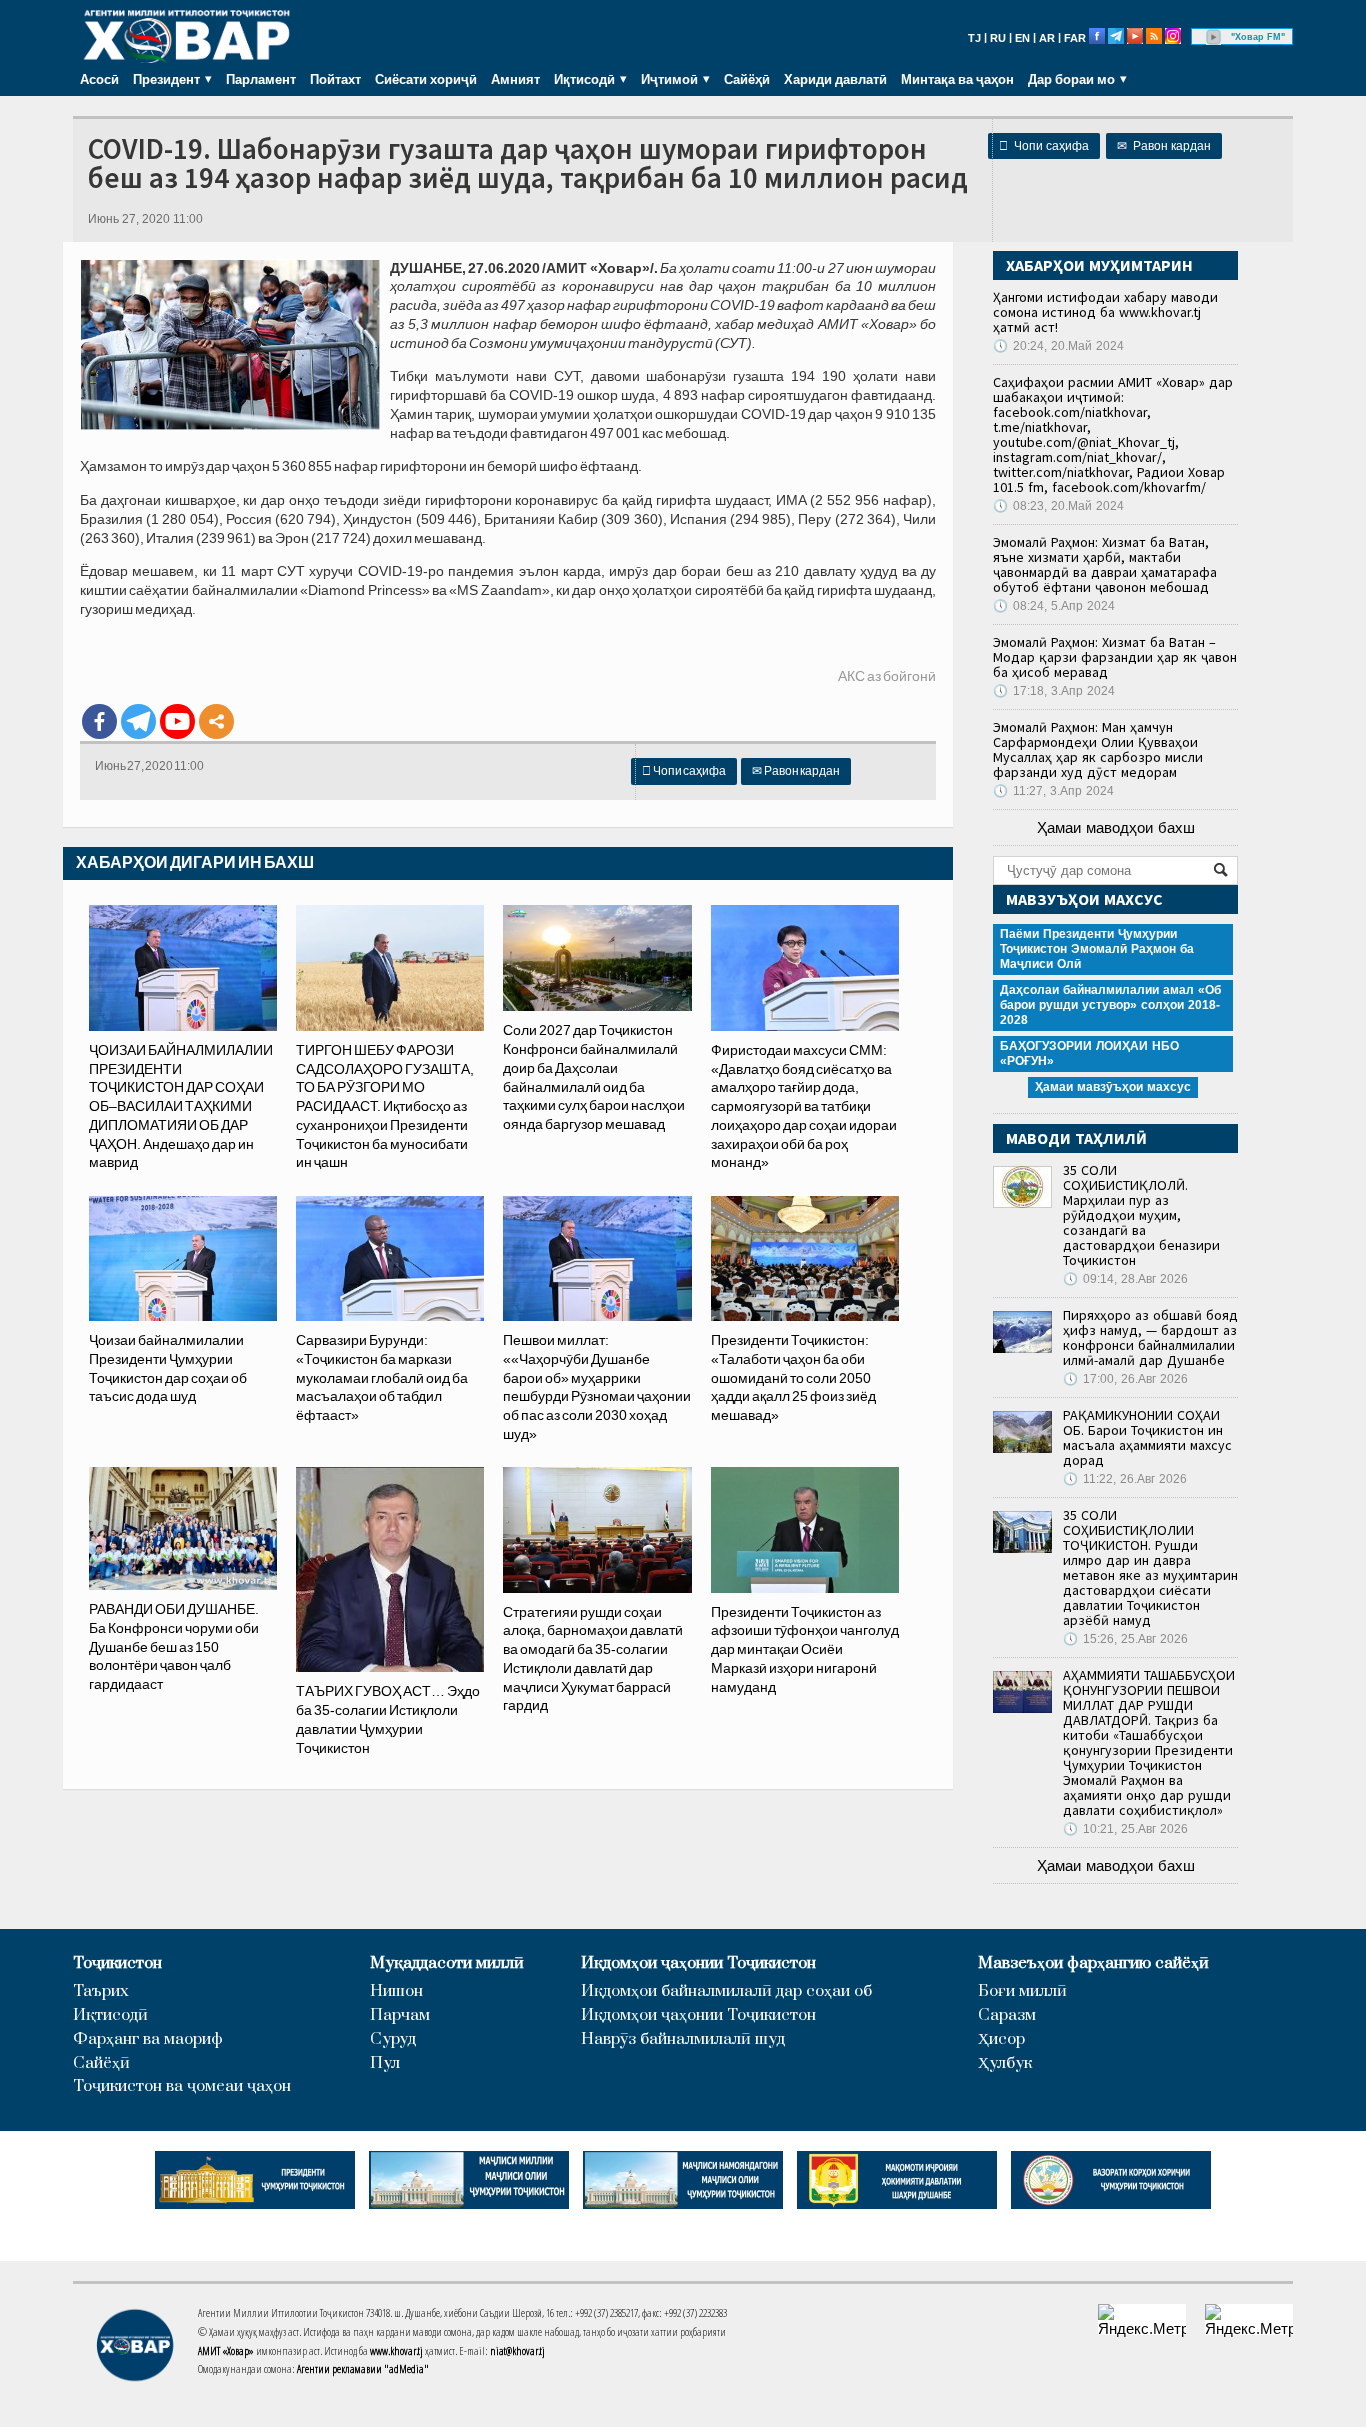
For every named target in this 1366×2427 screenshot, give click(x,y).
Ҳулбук (1005, 2063)
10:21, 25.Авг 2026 (1125, 1829)
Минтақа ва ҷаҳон (957, 79)
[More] (216, 721)
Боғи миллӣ (1022, 1991)
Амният (515, 79)
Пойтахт (335, 79)
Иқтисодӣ (110, 2015)
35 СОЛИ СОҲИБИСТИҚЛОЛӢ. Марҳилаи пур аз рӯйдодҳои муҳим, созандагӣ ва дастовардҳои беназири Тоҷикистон (1141, 1215)
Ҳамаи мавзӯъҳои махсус (1113, 1087)
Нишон (396, 1991)
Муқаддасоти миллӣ (447, 1963)
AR (1047, 38)
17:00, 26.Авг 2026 (1125, 1379)
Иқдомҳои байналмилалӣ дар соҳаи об (726, 1991)
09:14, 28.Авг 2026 (1125, 1279)
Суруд (393, 2039)
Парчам (400, 2015)
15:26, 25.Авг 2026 (1125, 1639)
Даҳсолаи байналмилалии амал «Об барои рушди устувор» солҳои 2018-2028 (1110, 1005)
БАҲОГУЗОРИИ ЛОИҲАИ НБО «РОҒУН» (1089, 1053)
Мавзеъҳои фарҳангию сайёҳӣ (1093, 1963)
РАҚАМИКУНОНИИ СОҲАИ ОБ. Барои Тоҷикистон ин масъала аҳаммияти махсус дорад (1147, 1437)
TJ (974, 38)
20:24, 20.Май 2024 (1058, 346)
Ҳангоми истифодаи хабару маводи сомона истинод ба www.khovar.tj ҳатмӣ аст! (1105, 312)
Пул (385, 2063)
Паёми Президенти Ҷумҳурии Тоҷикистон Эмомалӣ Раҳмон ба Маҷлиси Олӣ (1097, 949)
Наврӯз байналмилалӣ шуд (683, 2039)
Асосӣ (99, 79)
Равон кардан (1164, 146)
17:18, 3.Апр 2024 (1054, 691)
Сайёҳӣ (747, 79)
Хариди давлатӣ (835, 79)
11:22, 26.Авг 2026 (1125, 1479)
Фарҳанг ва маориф (148, 2039)
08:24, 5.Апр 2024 (1054, 606)
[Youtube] (177, 721)
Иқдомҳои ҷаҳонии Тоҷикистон (698, 1963)
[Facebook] (99, 721)
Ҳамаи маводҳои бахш (1116, 827)
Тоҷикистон (117, 1963)
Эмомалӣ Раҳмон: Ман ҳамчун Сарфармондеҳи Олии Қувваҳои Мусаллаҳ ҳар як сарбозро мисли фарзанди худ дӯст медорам (1098, 749)
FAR (1075, 38)
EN (1022, 38)
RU (998, 38)
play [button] (1214, 37)
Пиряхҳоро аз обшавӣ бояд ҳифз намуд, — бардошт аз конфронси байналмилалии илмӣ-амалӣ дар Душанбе (1150, 1337)
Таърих (101, 1991)
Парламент (261, 79)
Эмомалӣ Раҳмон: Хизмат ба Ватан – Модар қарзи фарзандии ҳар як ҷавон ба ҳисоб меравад (1115, 657)
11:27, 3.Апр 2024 (1053, 791)
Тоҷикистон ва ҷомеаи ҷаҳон (182, 2086)
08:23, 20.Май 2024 (1058, 506)
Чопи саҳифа (1044, 146)
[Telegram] (138, 721)
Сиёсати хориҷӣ (426, 79)
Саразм (1007, 2015)
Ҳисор (1001, 2039)
